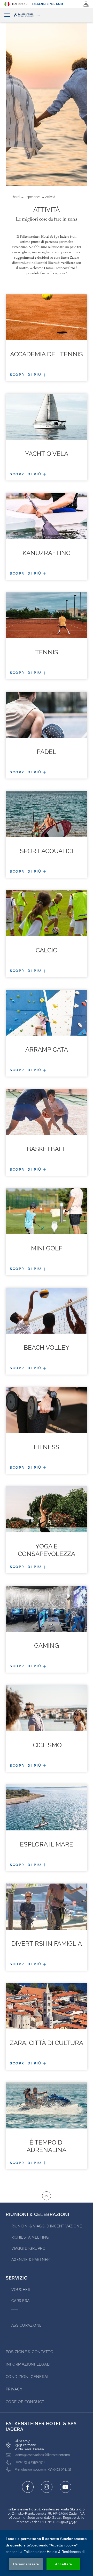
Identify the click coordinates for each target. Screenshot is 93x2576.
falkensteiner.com (48, 4)
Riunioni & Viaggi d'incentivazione (47, 2226)
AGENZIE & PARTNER (31, 2260)
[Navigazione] (7, 15)
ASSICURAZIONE (27, 2325)
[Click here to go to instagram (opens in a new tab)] (47, 2487)
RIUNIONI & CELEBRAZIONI (37, 2214)
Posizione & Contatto (29, 2352)
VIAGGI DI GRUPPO (28, 2248)
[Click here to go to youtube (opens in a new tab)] (65, 2487)
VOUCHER (21, 2290)
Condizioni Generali (28, 2377)
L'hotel (16, 197)
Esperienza (33, 197)
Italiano (18, 4)
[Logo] (47, 15)
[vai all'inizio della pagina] (47, 2196)
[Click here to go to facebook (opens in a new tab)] (28, 2487)
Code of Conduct (25, 2402)
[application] (47, 2553)
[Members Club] (86, 4)
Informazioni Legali (28, 2364)
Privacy (14, 2389)
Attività (50, 197)
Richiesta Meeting (30, 2237)
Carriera (21, 2301)
